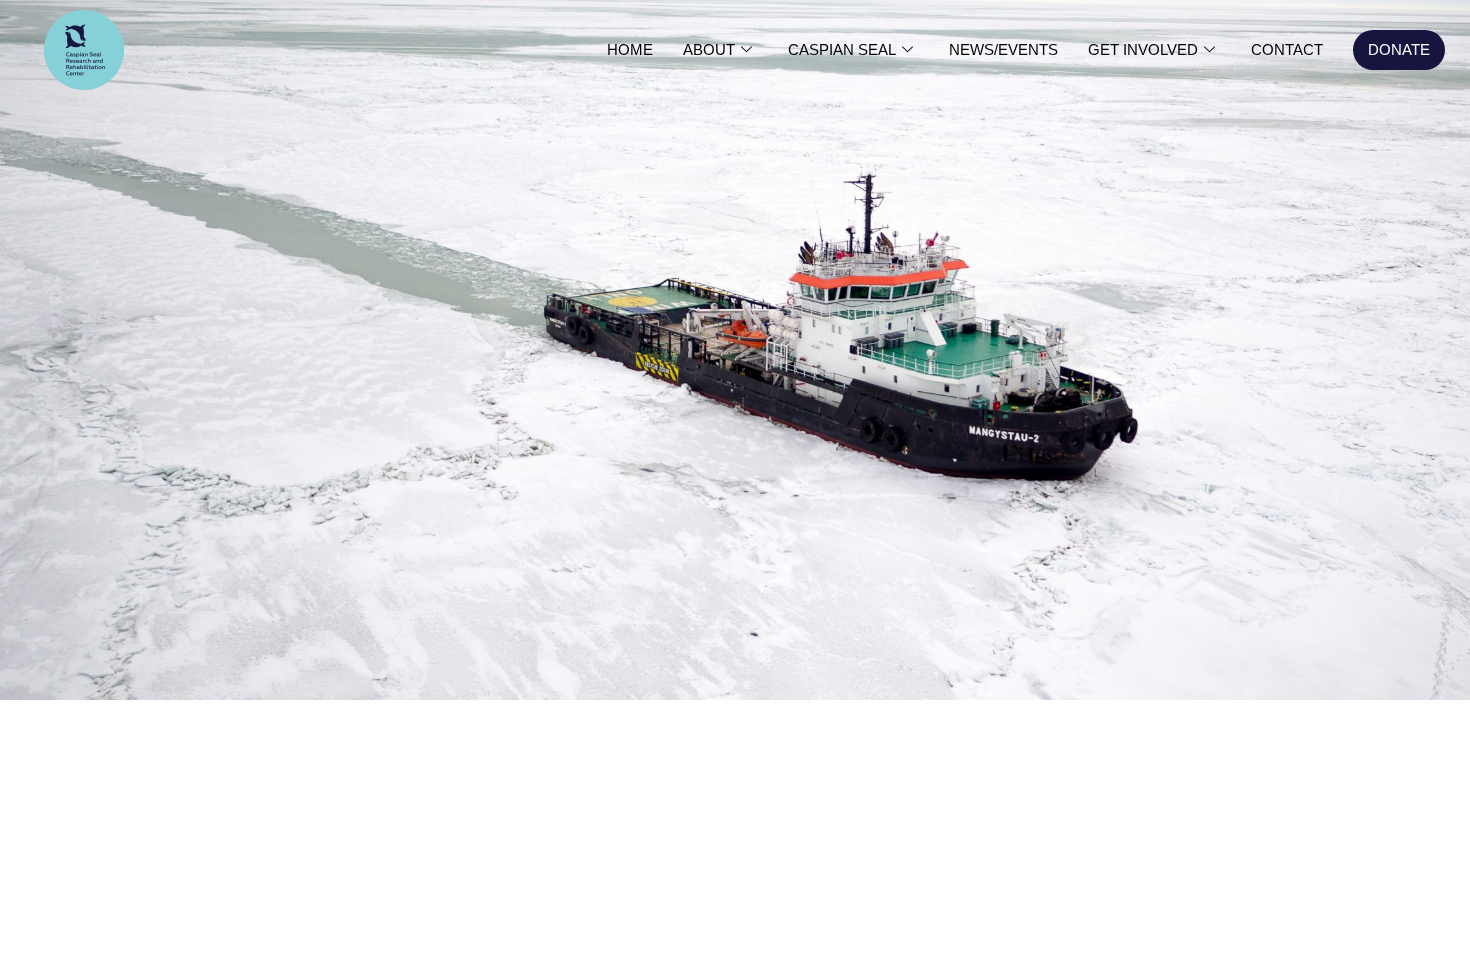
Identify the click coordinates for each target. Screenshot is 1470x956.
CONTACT (1287, 49)
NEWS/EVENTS (1003, 49)
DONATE (1399, 49)
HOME (630, 49)
